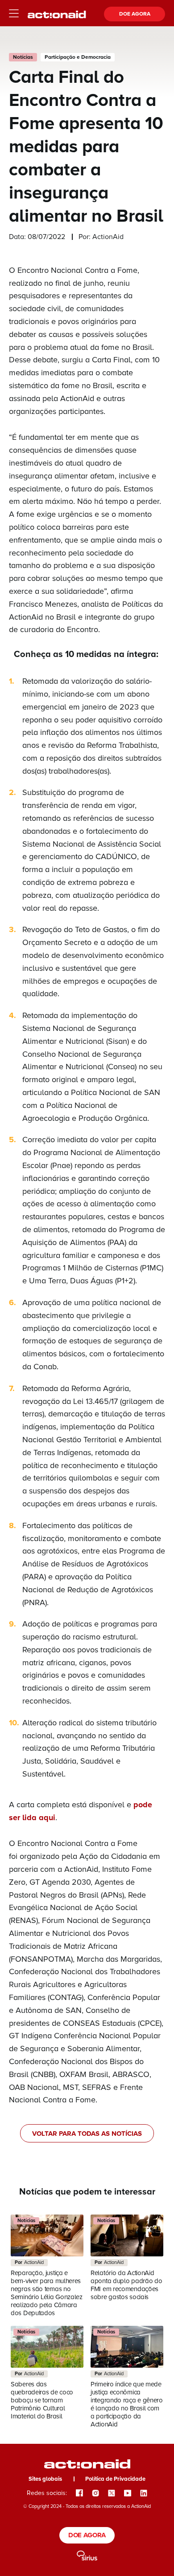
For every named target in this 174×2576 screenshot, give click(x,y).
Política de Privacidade (115, 2479)
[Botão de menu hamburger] (14, 14)
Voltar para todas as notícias (87, 2134)
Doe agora (135, 14)
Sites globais (45, 2479)
